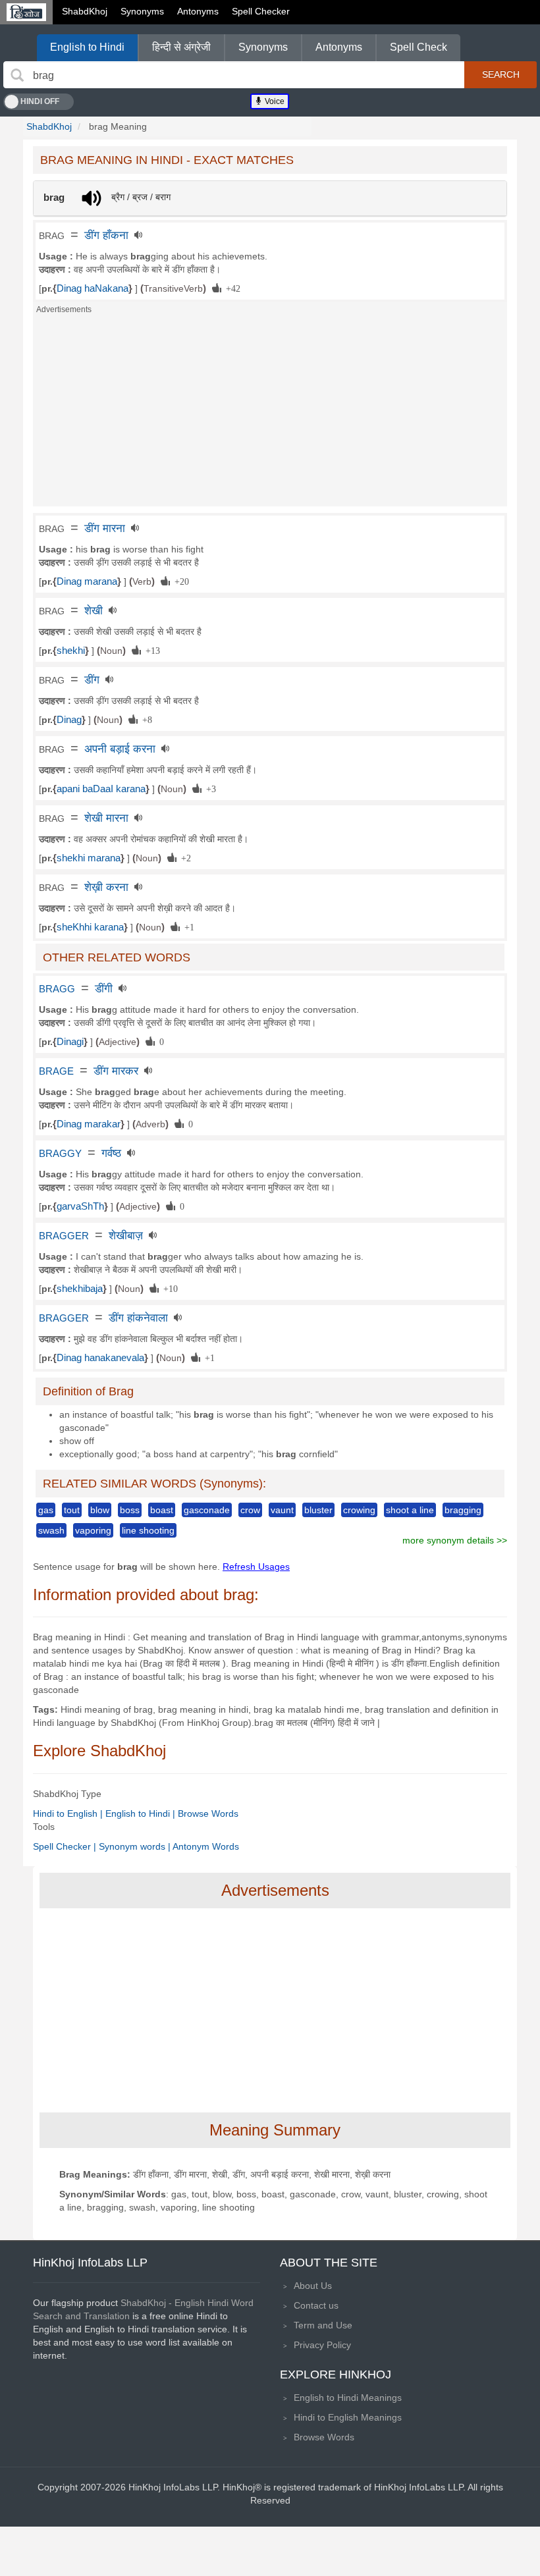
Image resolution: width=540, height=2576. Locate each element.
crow (250, 1510)
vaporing (93, 1530)
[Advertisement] (270, 414)
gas (46, 1510)
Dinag (69, 720)
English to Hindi (87, 47)
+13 (150, 650)
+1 (187, 926)
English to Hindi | (142, 1813)
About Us (313, 2286)
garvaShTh (80, 1206)
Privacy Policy (322, 2345)
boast (162, 1510)
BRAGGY (60, 1154)
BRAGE (56, 1071)
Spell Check (418, 47)
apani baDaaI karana (101, 789)
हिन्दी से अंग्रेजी (181, 47)
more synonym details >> (455, 1540)
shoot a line (410, 1510)
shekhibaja (80, 1289)
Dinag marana (87, 581)
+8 (145, 719)
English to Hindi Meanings (348, 2398)
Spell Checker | (66, 1846)
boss (130, 1510)
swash (51, 1530)
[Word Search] (17, 75)
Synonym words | (136, 1846)
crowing (359, 1510)
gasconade (207, 1510)
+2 (184, 857)
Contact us (316, 2305)
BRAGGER (64, 1236)
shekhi (71, 651)
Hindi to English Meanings (348, 2417)
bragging (463, 1510)
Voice (274, 101)
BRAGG (57, 989)
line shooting (148, 1530)
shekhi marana (89, 858)
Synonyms (142, 11)
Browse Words (208, 1813)
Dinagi (70, 1042)
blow (100, 1510)
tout (72, 1510)
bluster (318, 1510)
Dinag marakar (89, 1124)
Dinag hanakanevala (100, 1358)
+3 (209, 788)
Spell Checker (261, 11)
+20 (179, 581)
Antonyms (198, 11)
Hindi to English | (69, 1813)
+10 (168, 1288)
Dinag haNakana (93, 288)
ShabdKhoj (85, 11)
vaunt (282, 1510)
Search (501, 74)
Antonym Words (206, 1846)
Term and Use (323, 2325)
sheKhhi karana (90, 927)
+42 (231, 288)
